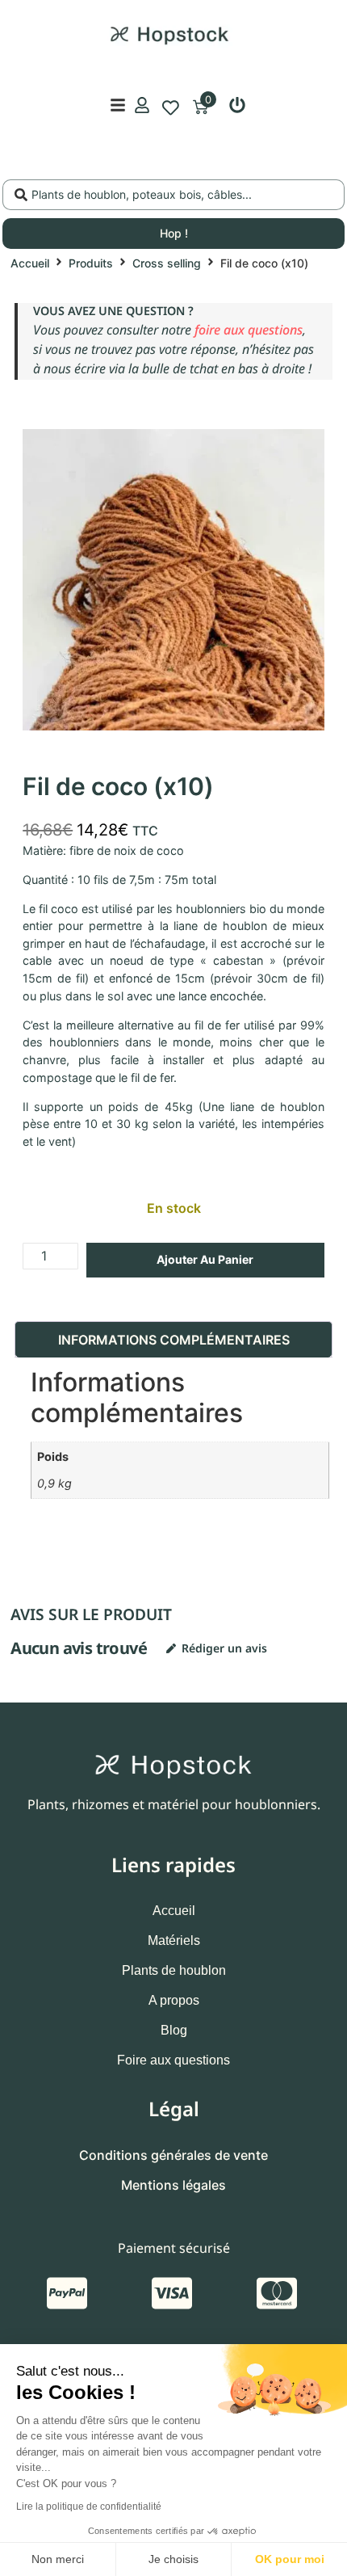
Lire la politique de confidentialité (89, 2507)
